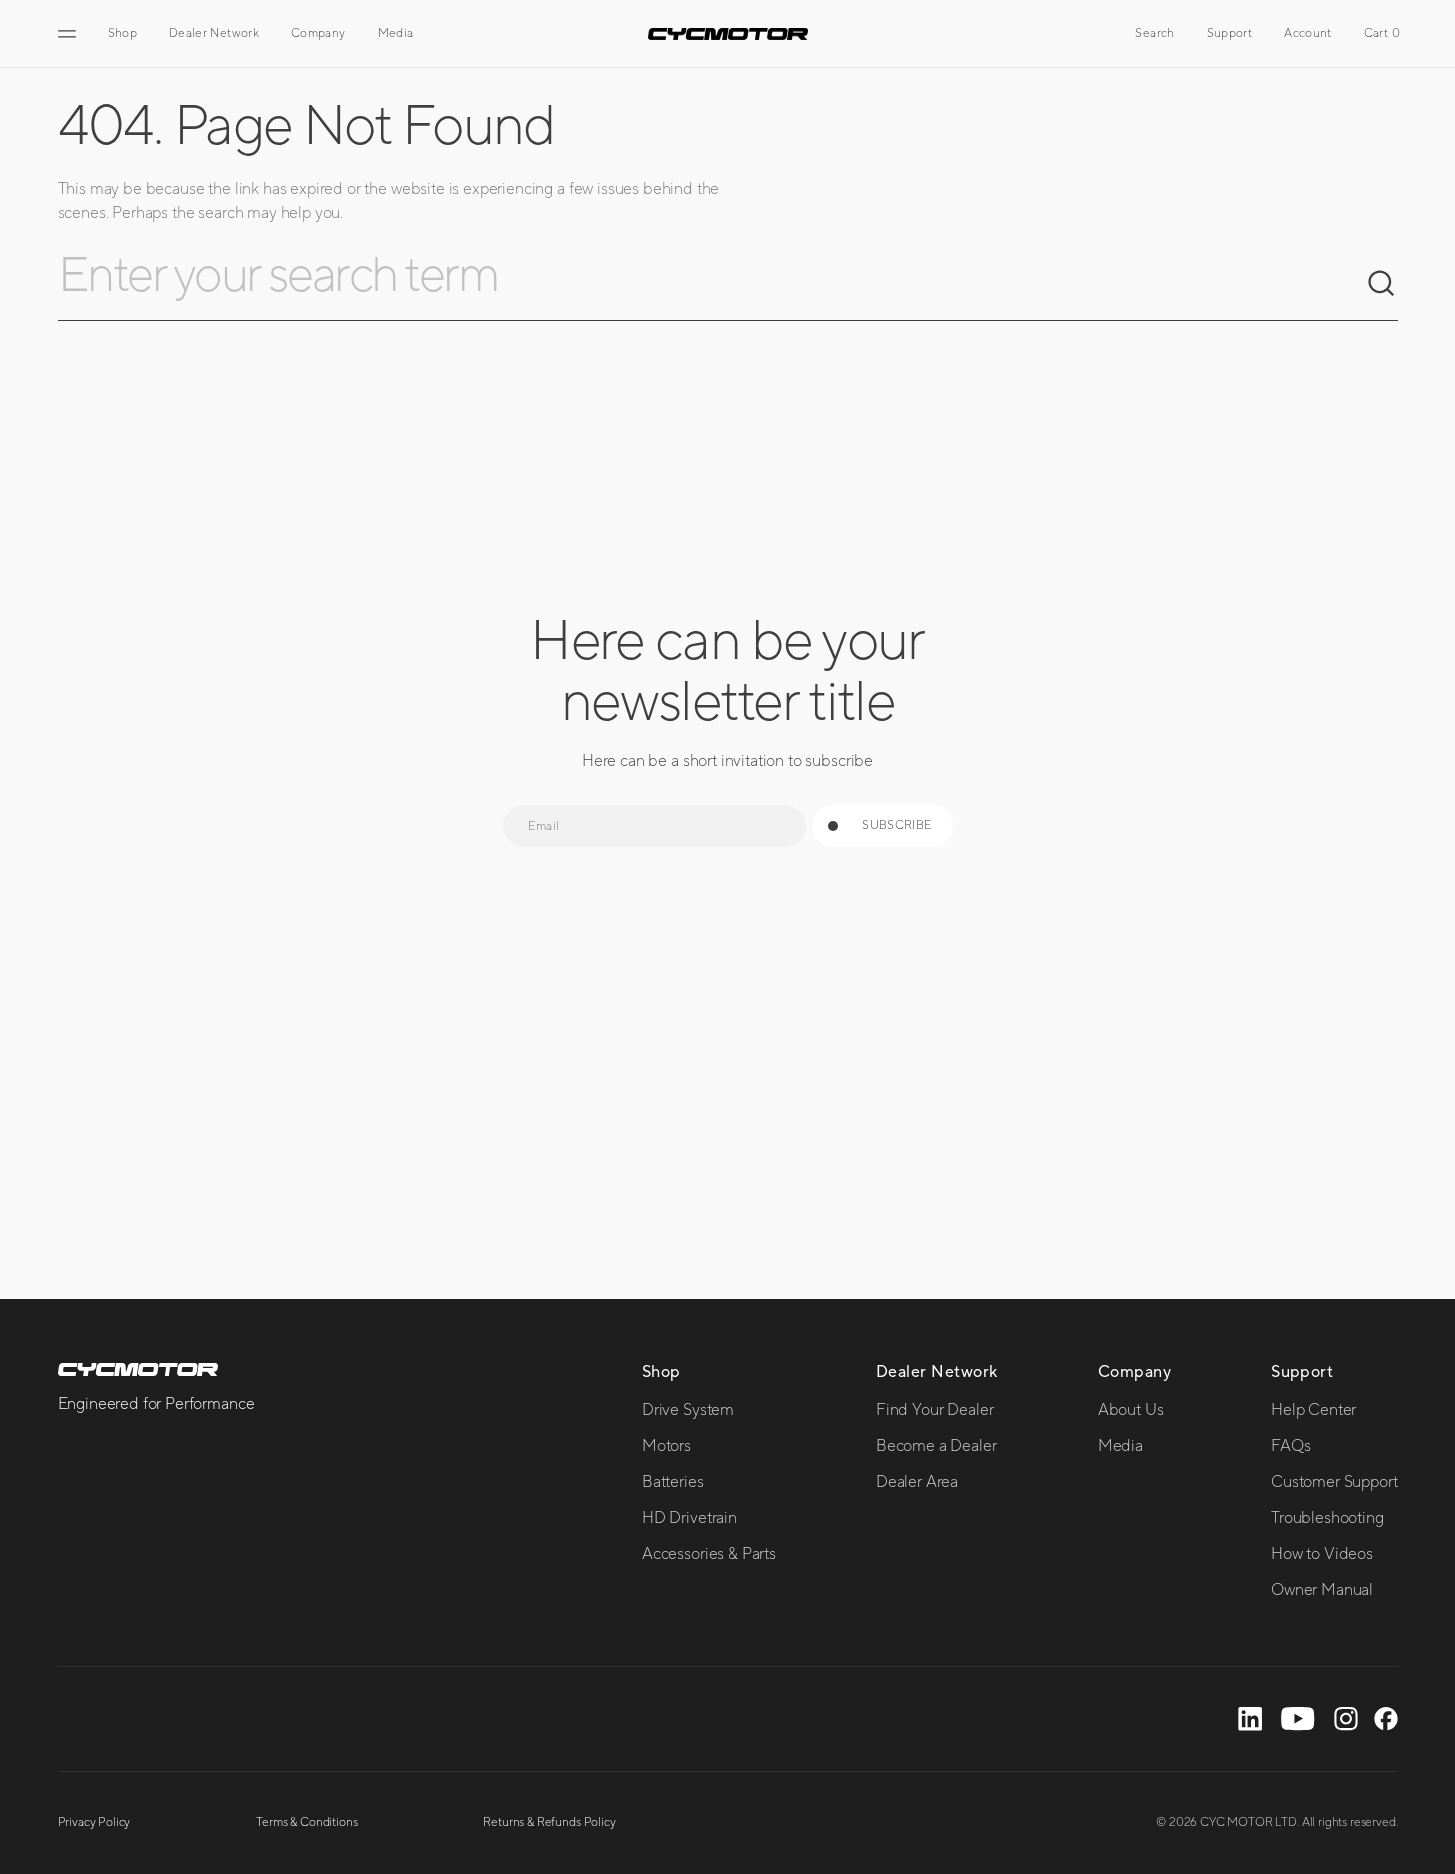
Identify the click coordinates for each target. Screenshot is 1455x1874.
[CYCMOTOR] (728, 34)
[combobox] (712, 284)
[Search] (1382, 284)
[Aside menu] (70, 34)
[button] (1154, 34)
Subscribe (897, 825)
